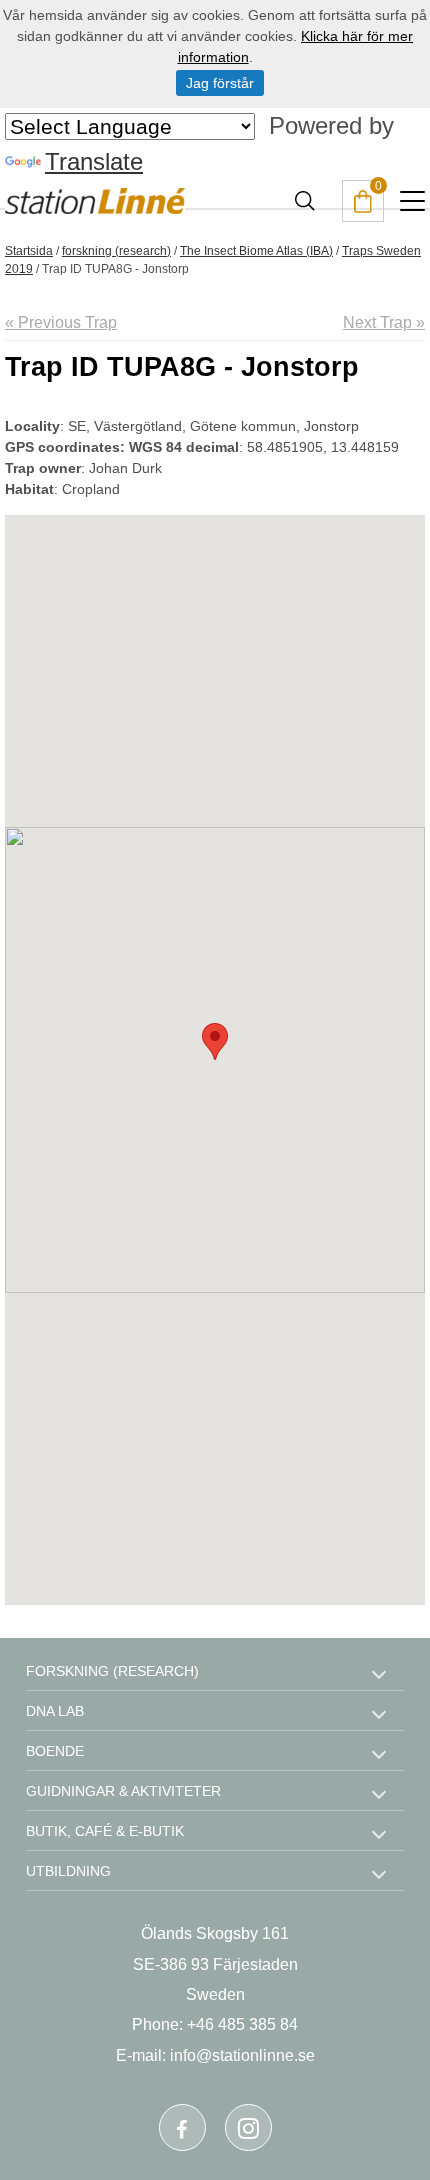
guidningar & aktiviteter (123, 1791)
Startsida (29, 251)
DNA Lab (55, 1711)
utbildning (68, 1871)
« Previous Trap (61, 322)
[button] (215, 1041)
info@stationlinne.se (242, 2055)
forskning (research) (116, 251)
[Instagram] (248, 2127)
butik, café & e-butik (105, 1831)
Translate (94, 161)
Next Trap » (384, 322)
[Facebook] (182, 2127)
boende (55, 1751)
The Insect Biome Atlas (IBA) (256, 251)
